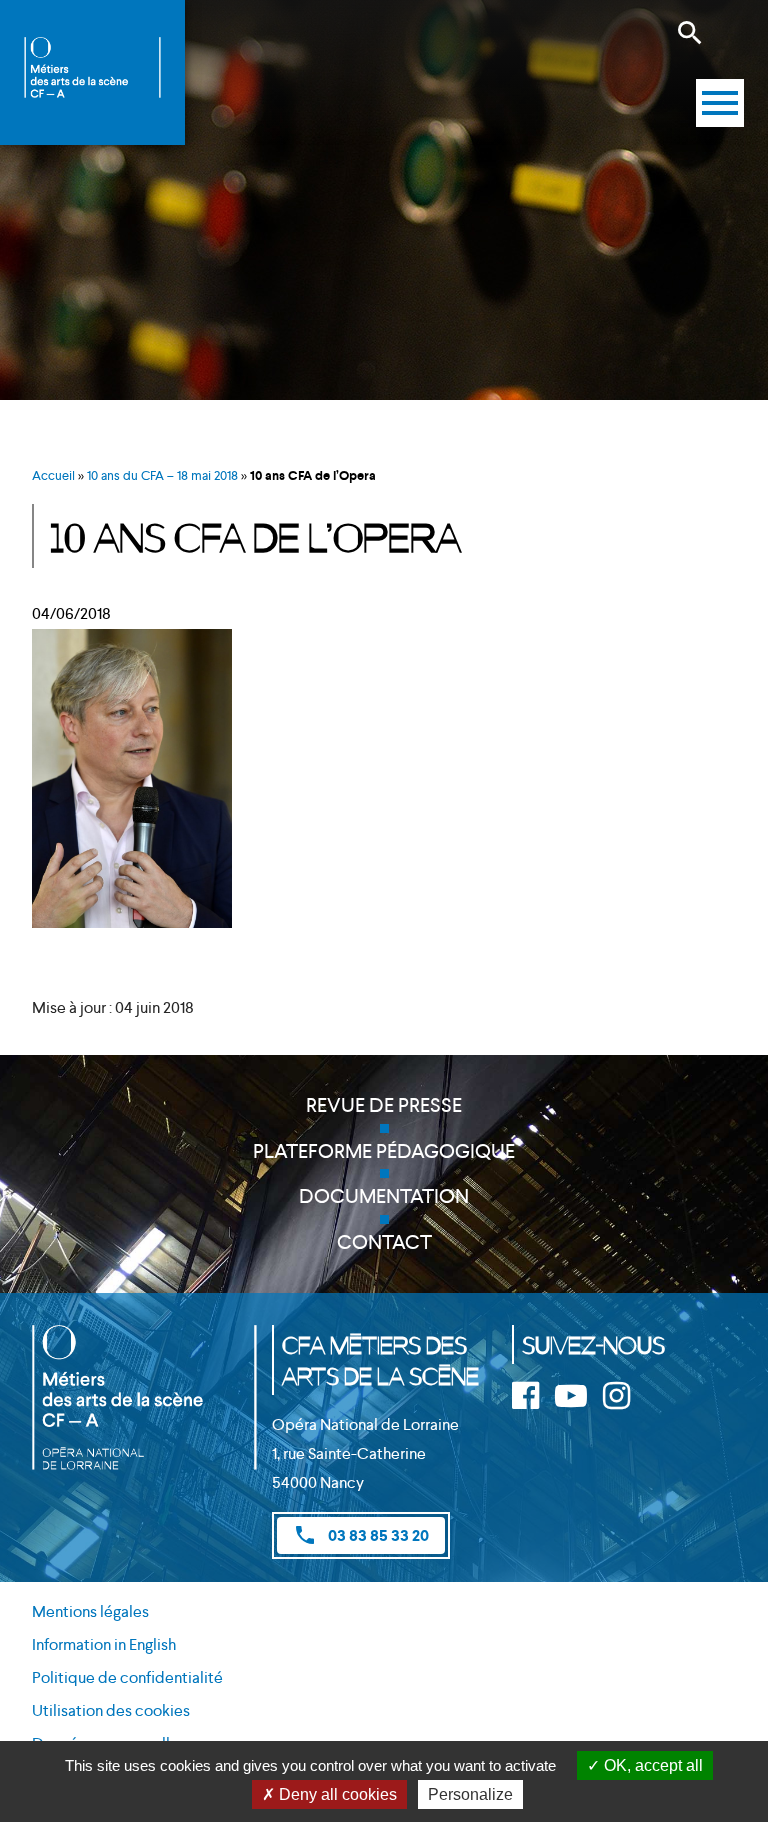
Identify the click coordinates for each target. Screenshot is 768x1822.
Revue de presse (384, 1105)
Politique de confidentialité (127, 1677)
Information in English (104, 1644)
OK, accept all (651, 1765)
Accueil (53, 475)
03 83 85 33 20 (361, 1535)
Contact (384, 1242)
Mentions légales (90, 1611)
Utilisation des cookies (111, 1710)
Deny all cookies (336, 1794)
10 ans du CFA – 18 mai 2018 (162, 475)
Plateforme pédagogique (384, 1151)
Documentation (384, 1196)
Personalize (470, 1794)
